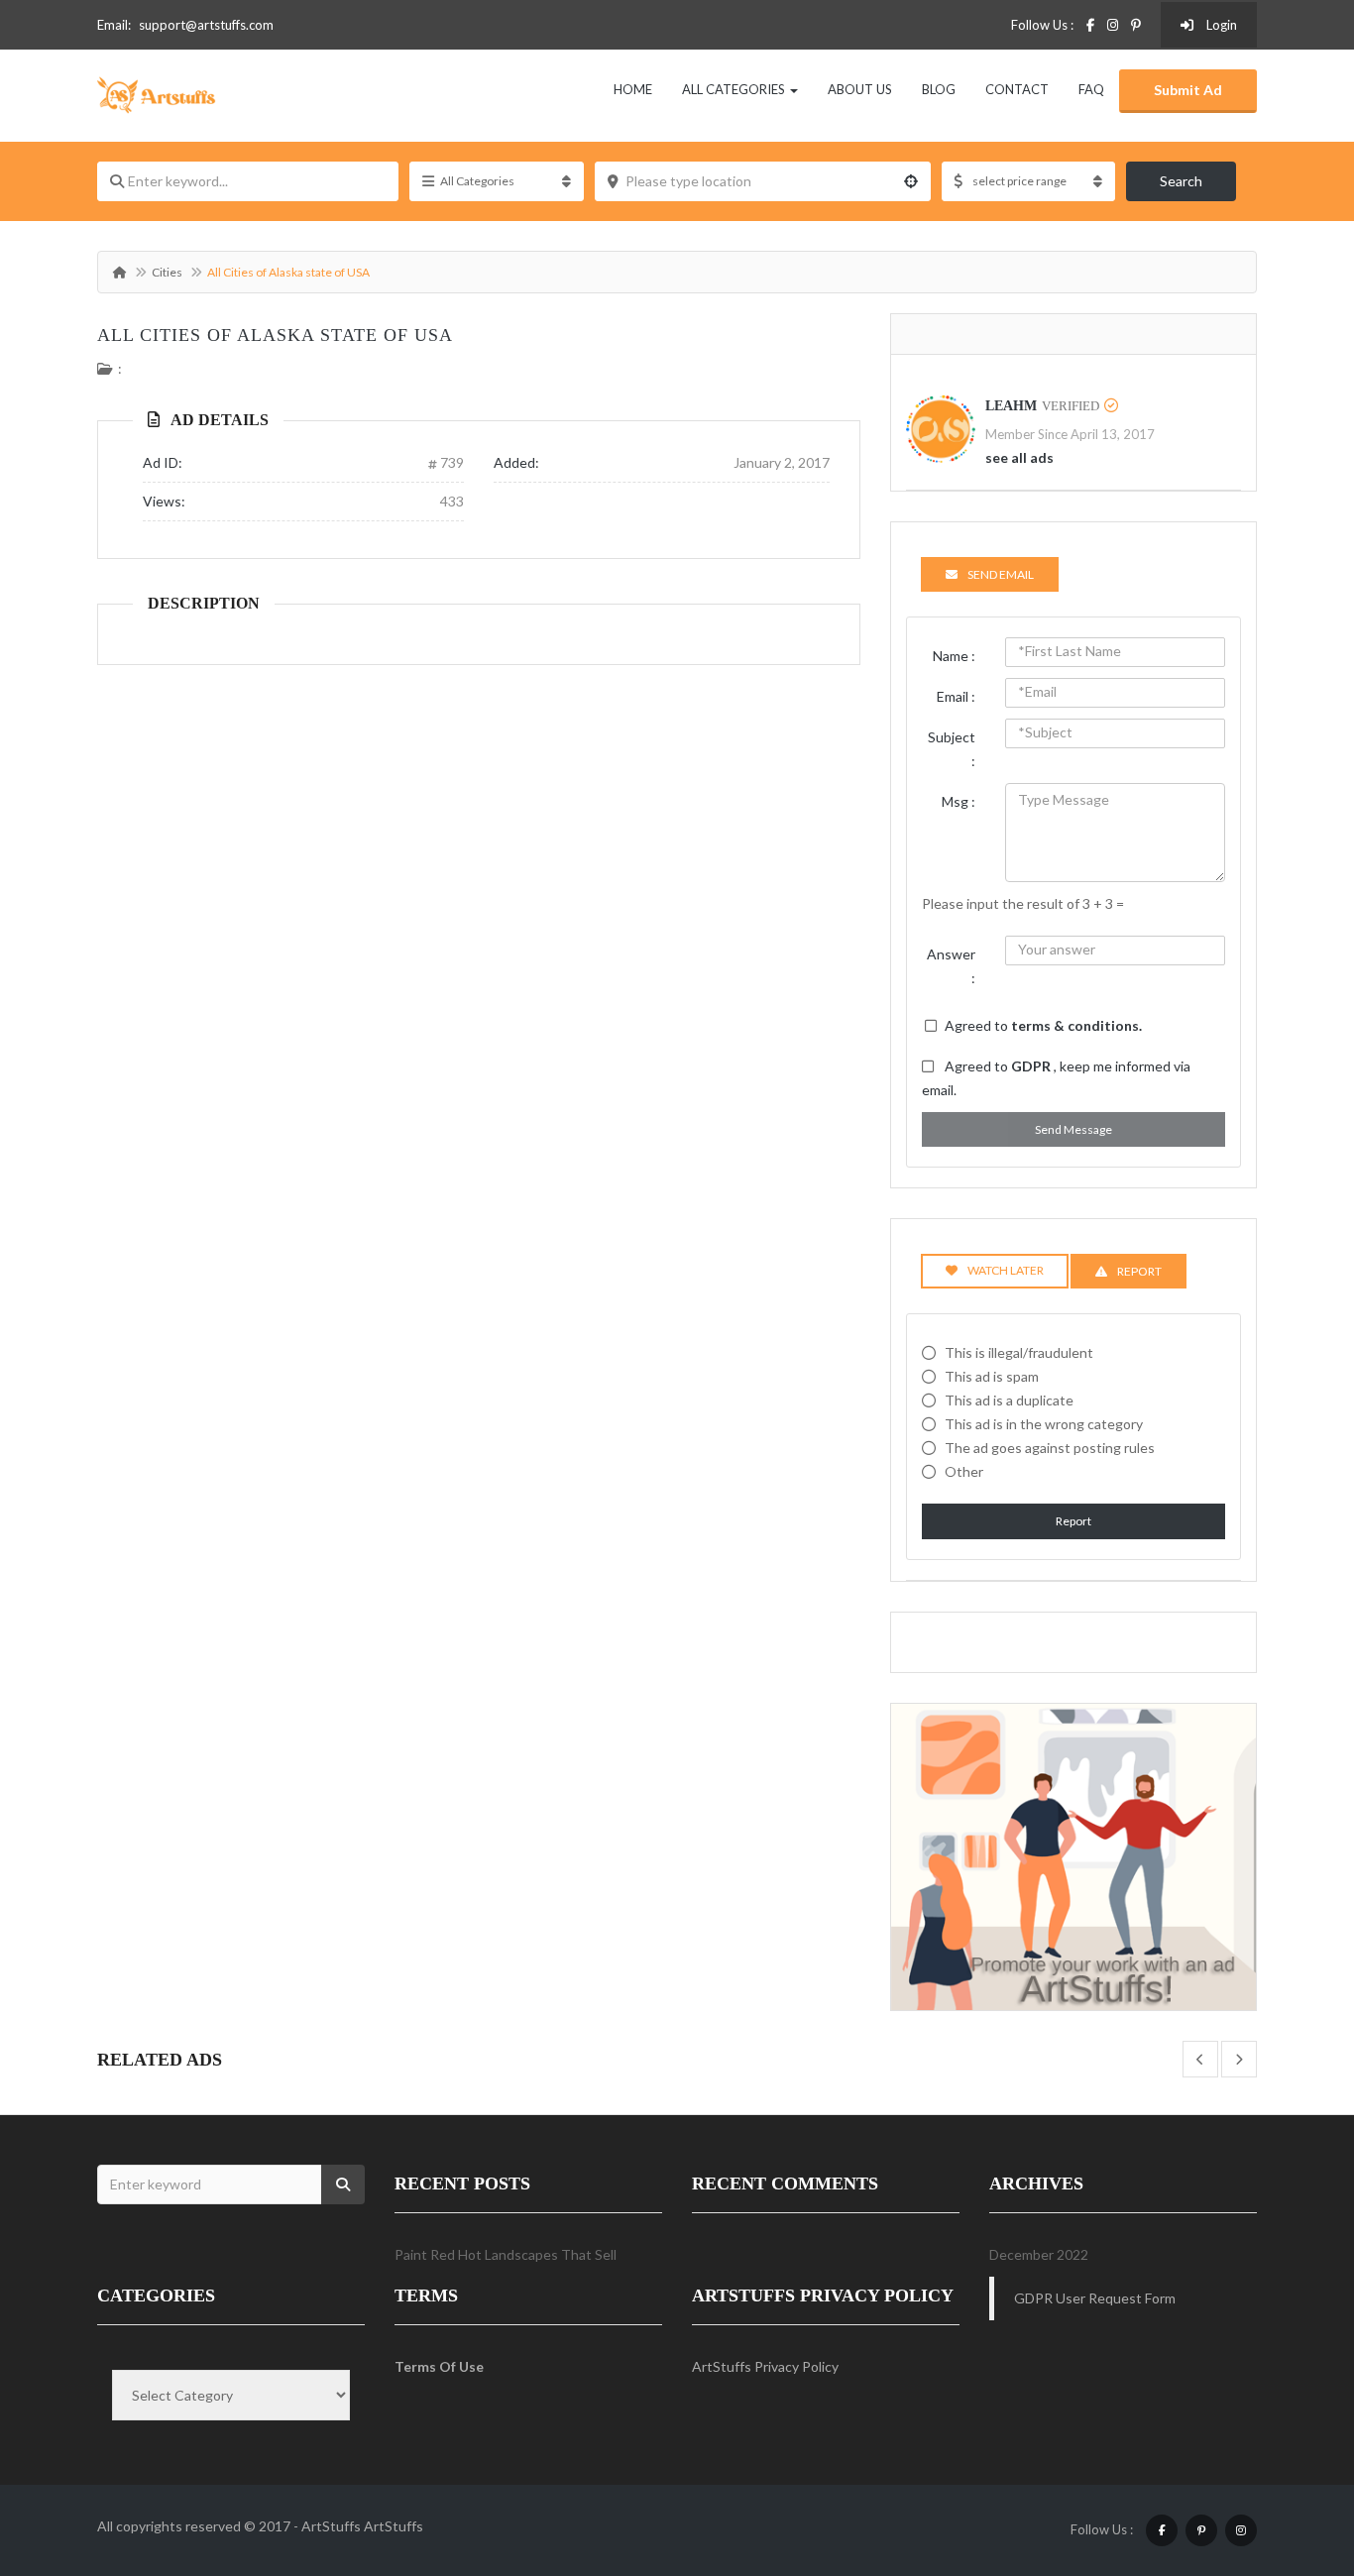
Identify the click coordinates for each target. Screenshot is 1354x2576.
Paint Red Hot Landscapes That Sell (506, 2254)
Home (633, 89)
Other (964, 1471)
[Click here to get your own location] (911, 181)
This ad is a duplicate (1009, 1400)
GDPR (1032, 1066)
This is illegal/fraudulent (1019, 1352)
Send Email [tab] (1001, 574)
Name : (954, 656)
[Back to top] (1290, 2452)
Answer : (951, 966)
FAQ (1091, 89)
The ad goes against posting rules (1050, 1448)
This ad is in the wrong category (1044, 1424)
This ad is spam (992, 1376)
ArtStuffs (394, 2526)
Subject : (952, 749)
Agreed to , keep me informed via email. (1056, 1078)
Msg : (959, 801)
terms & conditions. (1076, 1025)
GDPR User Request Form (1095, 2298)
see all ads (1019, 457)
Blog (939, 89)
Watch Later (1006, 1270)
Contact (1017, 89)
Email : (956, 696)
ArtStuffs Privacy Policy (765, 2366)
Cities (167, 272)
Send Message (1073, 1129)
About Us (860, 89)
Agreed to (1043, 1025)
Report (1073, 1521)
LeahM (1011, 406)
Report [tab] (1139, 1271)
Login (1220, 25)
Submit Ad (1188, 90)
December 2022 (1039, 2254)
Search (1181, 181)
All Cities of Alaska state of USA (275, 335)
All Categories (735, 89)
